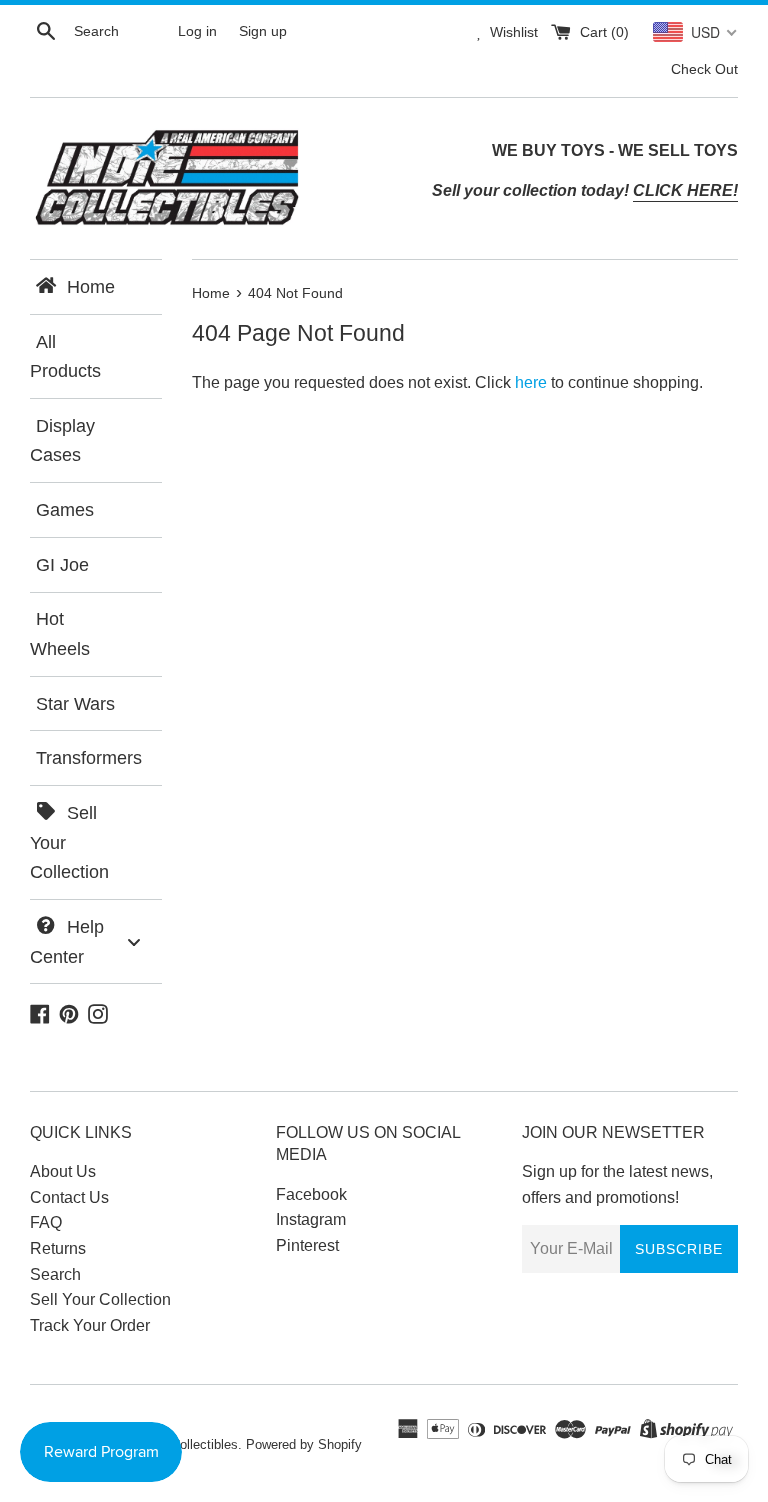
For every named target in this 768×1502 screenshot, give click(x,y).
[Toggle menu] (134, 941)
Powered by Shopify (304, 1444)
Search (55, 1274)
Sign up (263, 31)
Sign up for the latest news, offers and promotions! (617, 1184)
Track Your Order (90, 1325)
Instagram (311, 1219)
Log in (197, 31)
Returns (58, 1248)
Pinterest (307, 1245)
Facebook (311, 1194)
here (531, 382)
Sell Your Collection (100, 1299)
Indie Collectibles (188, 1444)
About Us (63, 1171)
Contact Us (69, 1197)
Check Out (704, 69)
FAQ (46, 1222)
